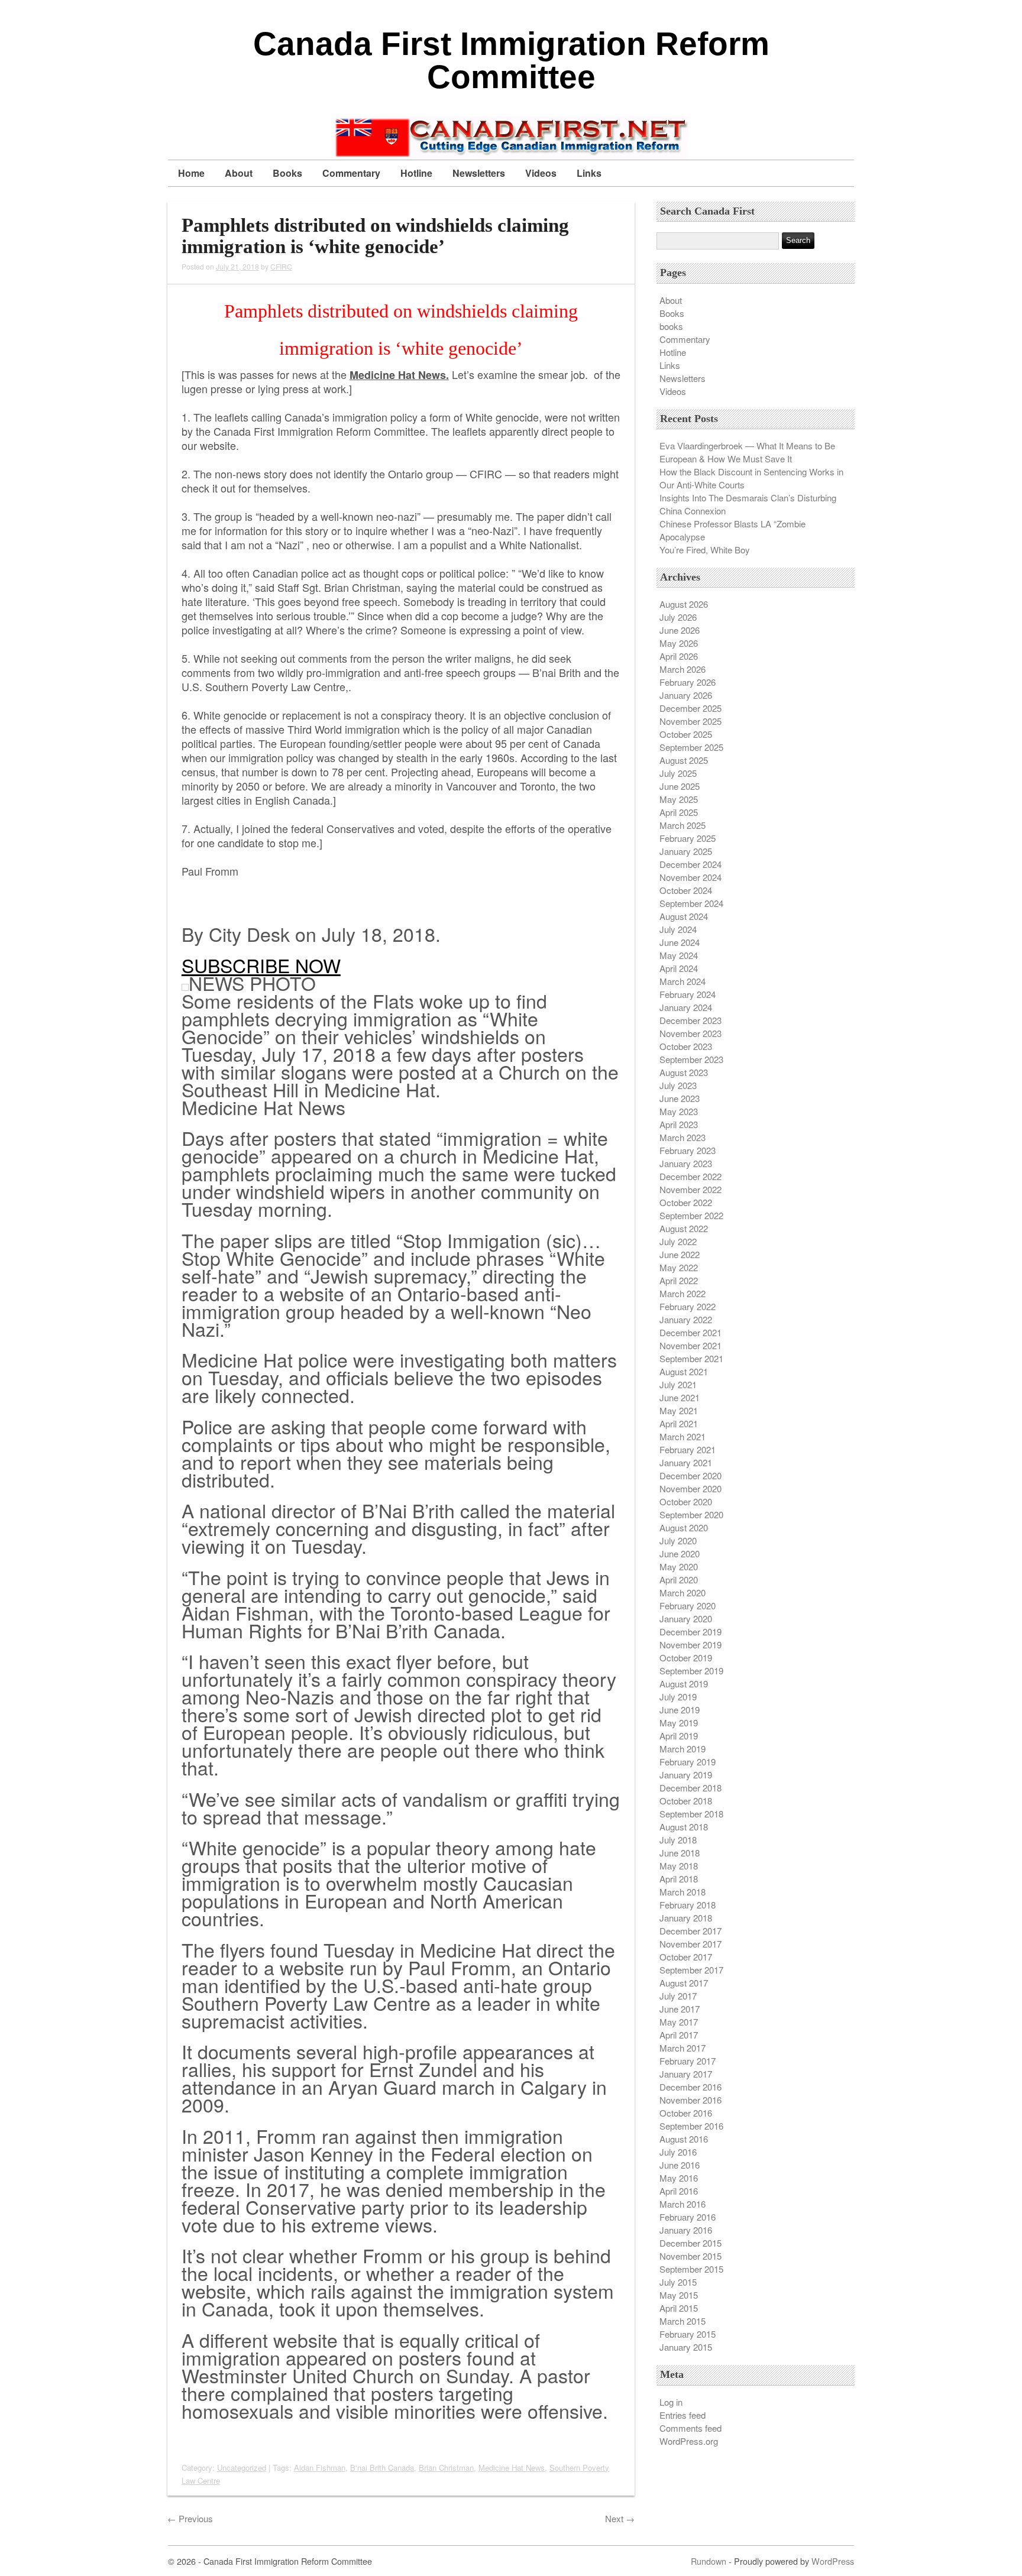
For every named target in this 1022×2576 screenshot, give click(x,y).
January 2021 (686, 1462)
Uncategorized (242, 2468)
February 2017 (688, 2061)
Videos (541, 173)
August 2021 (684, 1371)
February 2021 (688, 1449)
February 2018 (688, 1905)
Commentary (351, 173)
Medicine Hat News (512, 2468)
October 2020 (686, 1501)
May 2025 (679, 799)
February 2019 (688, 1762)
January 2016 (686, 2230)
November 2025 (691, 721)
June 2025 (680, 786)
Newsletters (479, 173)
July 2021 (678, 1384)
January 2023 (686, 1163)
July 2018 (678, 1840)
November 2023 (691, 1033)
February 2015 (688, 2334)
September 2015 (691, 2269)
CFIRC (281, 266)
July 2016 (678, 2152)
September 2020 (691, 1514)
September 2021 (691, 1358)
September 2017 (691, 1970)
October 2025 (686, 734)
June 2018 (680, 1853)
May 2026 (679, 643)
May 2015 (679, 2295)
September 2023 (691, 1059)
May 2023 (679, 1111)
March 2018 (683, 1892)
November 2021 (691, 1345)
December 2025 (691, 708)
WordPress (833, 2561)
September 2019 (691, 1671)
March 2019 (683, 1749)
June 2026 (680, 630)
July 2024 (678, 929)
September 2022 (691, 1215)
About (239, 173)
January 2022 (686, 1319)
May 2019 (679, 1723)
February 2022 (688, 1306)
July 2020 (678, 1540)
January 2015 (686, 2347)
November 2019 (691, 1645)
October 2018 (686, 1801)
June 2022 (680, 1254)
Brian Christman (446, 2468)
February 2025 (688, 838)
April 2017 (679, 2035)
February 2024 (688, 994)
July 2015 (678, 2282)
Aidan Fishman (320, 2468)
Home (191, 173)
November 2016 (691, 2100)
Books (287, 173)
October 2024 (686, 890)
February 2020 (688, 1605)
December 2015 (691, 2243)
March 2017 (683, 2048)
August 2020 (684, 1527)
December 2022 (691, 1176)
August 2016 (684, 2139)
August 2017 (684, 1983)
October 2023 (686, 1046)
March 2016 (683, 2204)
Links (589, 173)
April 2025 (679, 812)
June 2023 (680, 1098)
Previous (190, 2518)
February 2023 (688, 1150)
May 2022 (679, 1267)
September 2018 (691, 1814)
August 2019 (684, 1684)
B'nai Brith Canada (382, 2468)
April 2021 (679, 1423)
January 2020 (686, 1618)
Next (620, 2518)
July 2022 (678, 1241)
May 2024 (679, 955)
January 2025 (686, 851)
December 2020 (691, 1475)
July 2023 (678, 1085)
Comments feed (691, 2428)
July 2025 (678, 773)
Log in (671, 2402)
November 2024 (691, 877)
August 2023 (684, 1072)
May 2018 (679, 1866)
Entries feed (683, 2415)
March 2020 (683, 1592)
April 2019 (679, 1736)
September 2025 (691, 747)
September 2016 (691, 2126)
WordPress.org (689, 2441)
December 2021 (691, 1332)
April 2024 (679, 968)
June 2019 (680, 1710)
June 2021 (680, 1397)
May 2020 (679, 1566)
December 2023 (691, 1020)
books (671, 326)
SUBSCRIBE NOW (261, 965)
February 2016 (688, 2217)
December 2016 (691, 2087)
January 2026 (686, 695)
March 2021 (683, 1436)
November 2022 (691, 1189)
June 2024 (680, 942)
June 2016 (680, 2165)
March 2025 (683, 825)
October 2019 (686, 1658)
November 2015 (691, 2256)
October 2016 (686, 2113)
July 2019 (678, 1697)
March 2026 (683, 669)
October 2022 (686, 1202)
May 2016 (679, 2178)
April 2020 (679, 1579)
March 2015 (683, 2321)
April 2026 (679, 656)
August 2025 (684, 760)
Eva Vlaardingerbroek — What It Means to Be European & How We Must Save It (747, 452)
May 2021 (679, 1410)
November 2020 (691, 1488)
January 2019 (686, 1775)
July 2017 (678, 1996)
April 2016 (679, 2191)
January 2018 (686, 1918)
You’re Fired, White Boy (705, 550)
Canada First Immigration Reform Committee (511, 60)
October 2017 (686, 1957)
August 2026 (684, 604)
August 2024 (684, 916)
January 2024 (686, 1007)
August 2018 (684, 1827)
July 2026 (678, 617)
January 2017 (686, 2074)
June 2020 (680, 1553)
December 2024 (691, 864)
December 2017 (691, 1931)
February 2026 (688, 682)
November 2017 (691, 1944)
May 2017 (679, 2022)
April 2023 (679, 1124)
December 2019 (691, 1632)
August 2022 (684, 1228)
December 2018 (691, 1788)
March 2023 (683, 1137)
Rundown (709, 2561)
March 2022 (683, 1293)
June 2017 (680, 2009)
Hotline (416, 173)
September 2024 (691, 903)
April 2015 (679, 2308)
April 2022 (679, 1280)
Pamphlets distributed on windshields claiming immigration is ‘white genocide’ (375, 236)
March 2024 (683, 981)
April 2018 (679, 1879)
